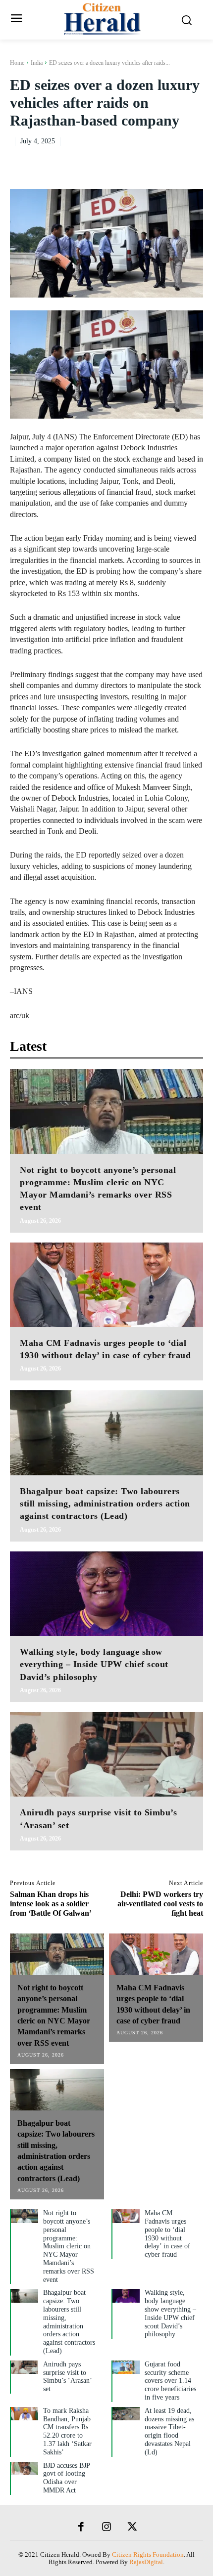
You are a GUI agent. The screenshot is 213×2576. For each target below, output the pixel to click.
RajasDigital (146, 2562)
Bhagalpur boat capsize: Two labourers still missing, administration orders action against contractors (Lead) (105, 1503)
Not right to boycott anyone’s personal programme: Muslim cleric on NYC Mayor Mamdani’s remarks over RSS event (69, 2246)
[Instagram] (106, 2528)
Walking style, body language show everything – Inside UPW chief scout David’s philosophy (94, 1664)
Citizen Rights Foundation (148, 2555)
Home (17, 63)
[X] (148, 161)
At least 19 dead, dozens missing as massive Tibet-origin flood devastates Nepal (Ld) (169, 2431)
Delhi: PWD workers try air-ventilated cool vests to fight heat (160, 1904)
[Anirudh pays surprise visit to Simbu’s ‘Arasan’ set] (106, 1755)
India (37, 63)
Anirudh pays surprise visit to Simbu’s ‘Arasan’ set (68, 2377)
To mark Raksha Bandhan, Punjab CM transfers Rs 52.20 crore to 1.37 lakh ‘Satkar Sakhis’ (67, 2431)
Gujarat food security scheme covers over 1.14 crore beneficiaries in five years (170, 2381)
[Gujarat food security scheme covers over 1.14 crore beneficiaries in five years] (126, 2367)
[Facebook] (125, 161)
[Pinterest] (170, 161)
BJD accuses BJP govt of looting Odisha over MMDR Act (67, 2478)
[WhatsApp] (193, 161)
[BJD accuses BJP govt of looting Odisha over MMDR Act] (25, 2469)
